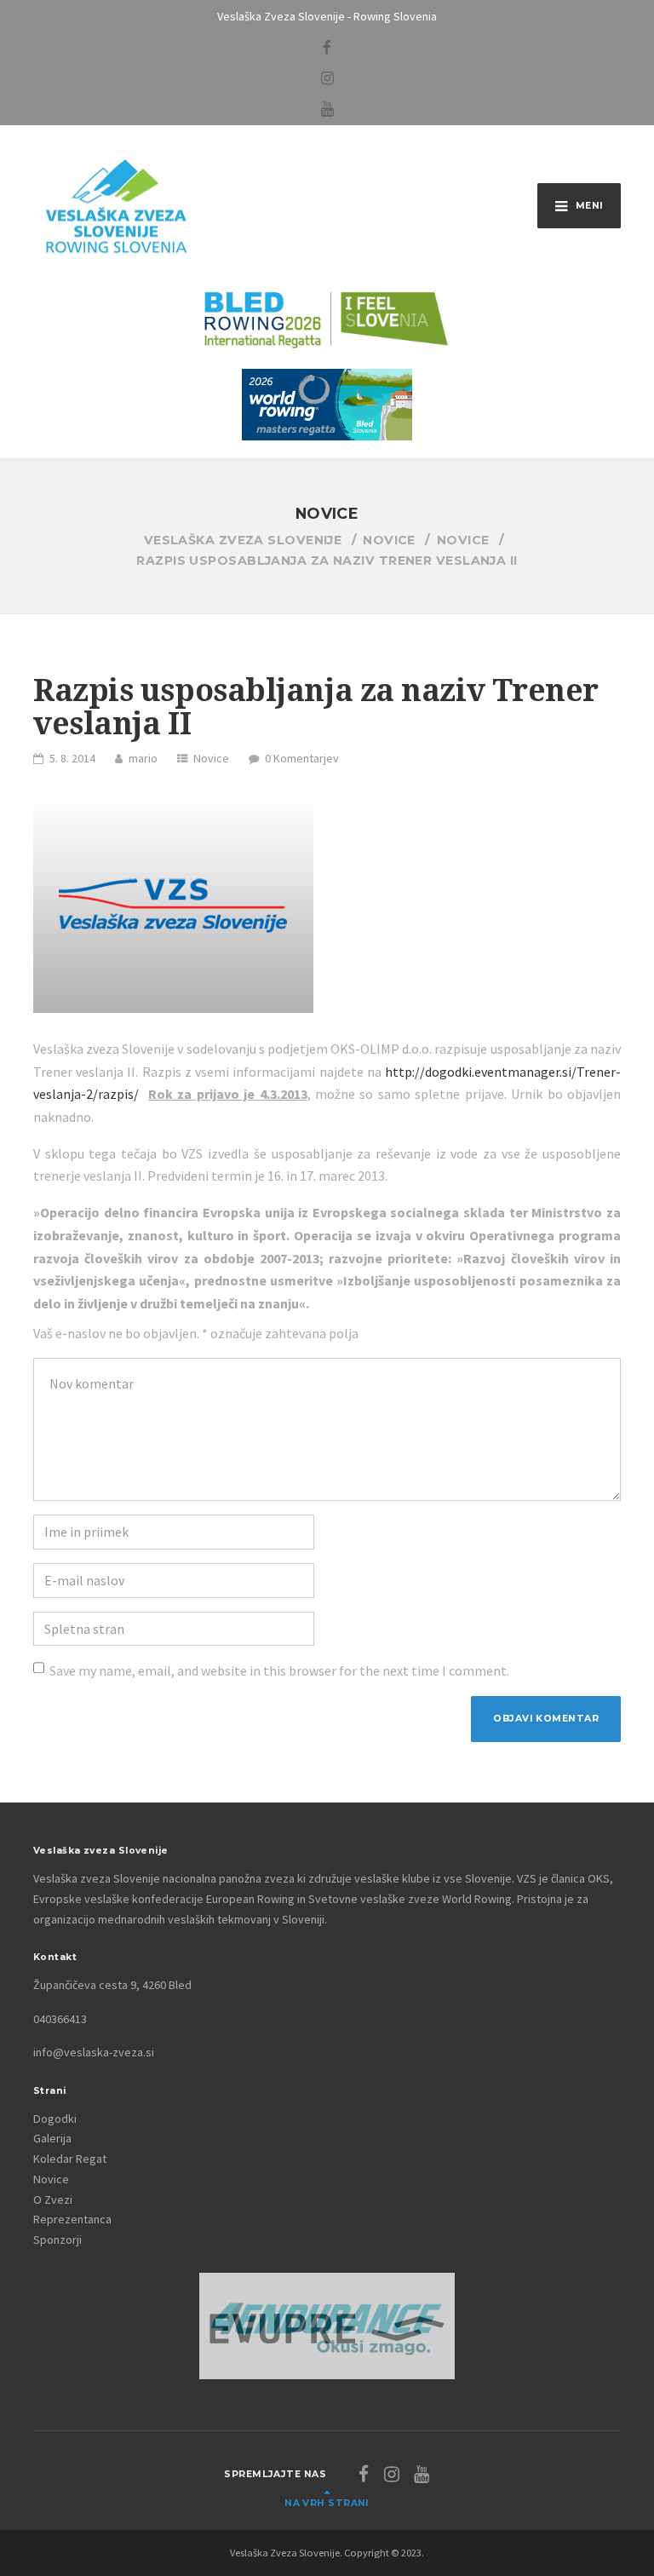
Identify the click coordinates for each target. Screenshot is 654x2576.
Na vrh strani (327, 2503)
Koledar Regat (70, 2159)
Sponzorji (57, 2240)
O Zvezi (53, 2199)
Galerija (52, 2138)
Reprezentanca (72, 2219)
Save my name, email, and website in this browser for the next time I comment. (279, 1670)
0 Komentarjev (302, 758)
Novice (211, 758)
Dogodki (55, 2119)
